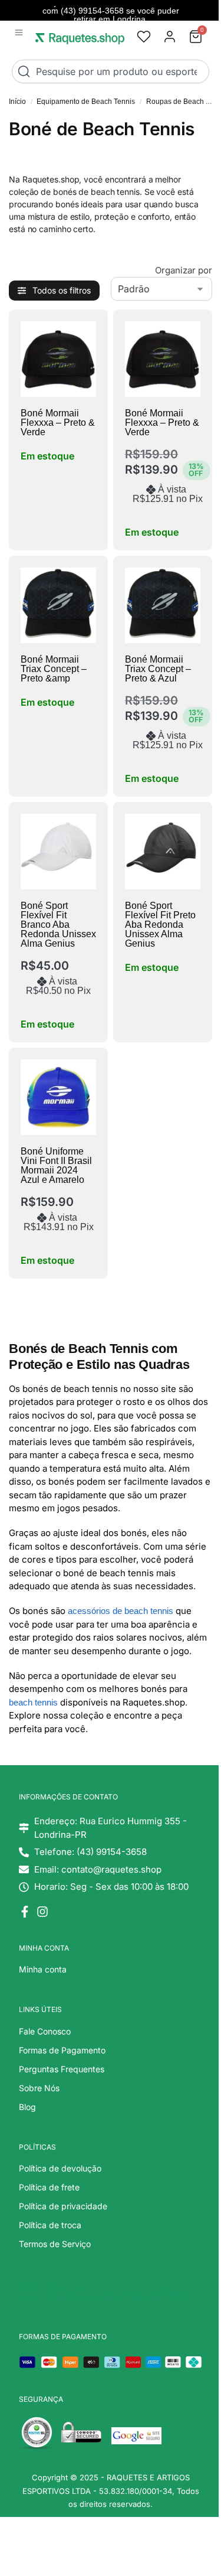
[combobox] (111, 71)
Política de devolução (60, 2168)
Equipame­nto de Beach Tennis (86, 102)
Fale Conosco (45, 2031)
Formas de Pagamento (62, 2050)
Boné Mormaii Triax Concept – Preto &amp (54, 669)
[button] (19, 33)
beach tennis (33, 1702)
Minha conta (43, 1969)
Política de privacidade (63, 2206)
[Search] (27, 71)
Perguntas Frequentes (62, 2069)
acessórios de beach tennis (121, 1611)
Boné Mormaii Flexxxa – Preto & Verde (58, 423)
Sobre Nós (39, 2088)
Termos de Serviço (55, 2244)
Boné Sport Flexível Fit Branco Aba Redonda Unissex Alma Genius (58, 925)
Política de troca (50, 2225)
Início (17, 102)
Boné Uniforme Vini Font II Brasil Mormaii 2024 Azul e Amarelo (56, 1165)
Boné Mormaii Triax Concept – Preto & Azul (158, 669)
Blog (27, 2107)
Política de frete (49, 2187)
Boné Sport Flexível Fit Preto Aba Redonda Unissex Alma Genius (160, 925)
